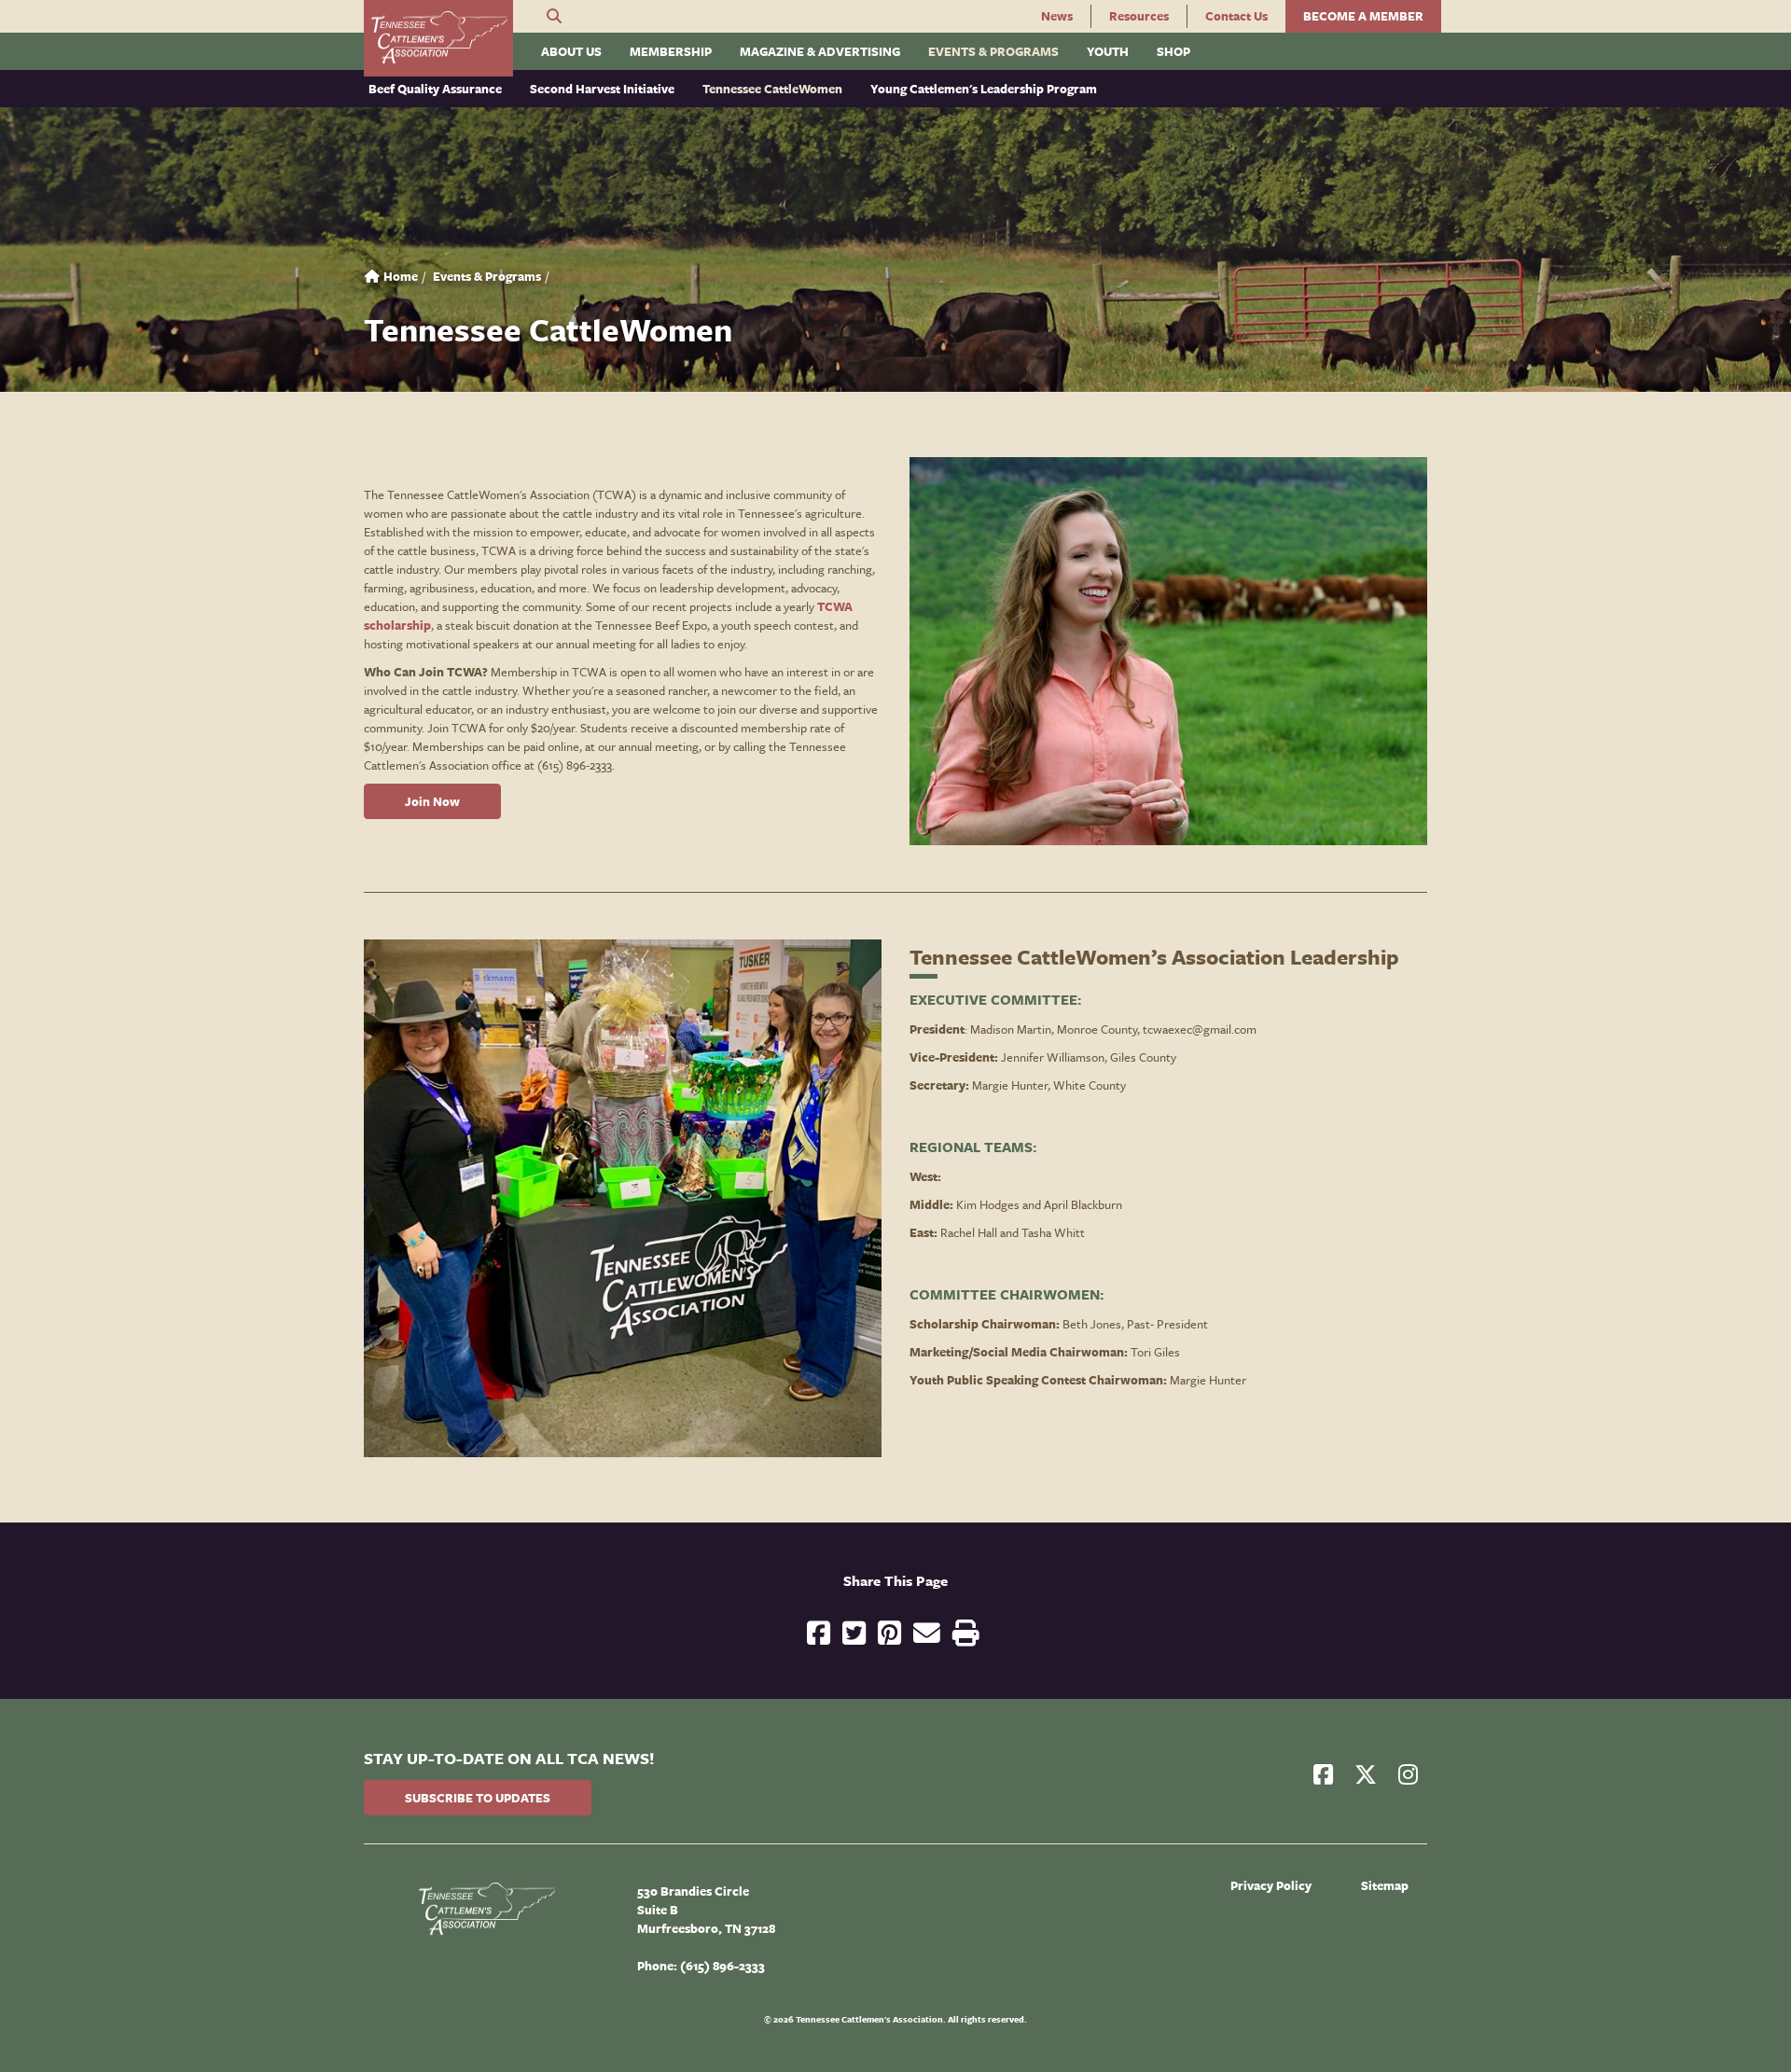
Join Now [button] (432, 801)
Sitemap (1385, 1885)
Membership (671, 51)
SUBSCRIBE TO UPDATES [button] (478, 1798)
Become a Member (1363, 16)
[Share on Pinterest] (889, 1635)
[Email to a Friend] (927, 1635)
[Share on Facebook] (819, 1635)
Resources (1139, 16)
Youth (1108, 51)
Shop (1173, 51)
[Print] (966, 1635)
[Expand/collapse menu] (528, 44)
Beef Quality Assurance (435, 89)
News (1057, 16)
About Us (571, 51)
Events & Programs (993, 51)
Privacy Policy (1271, 1885)
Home (399, 276)
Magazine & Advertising (820, 51)
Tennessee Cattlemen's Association (438, 38)
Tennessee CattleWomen (772, 89)
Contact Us (1236, 16)
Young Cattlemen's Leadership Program (984, 89)
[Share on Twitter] (854, 1635)
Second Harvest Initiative (602, 89)
